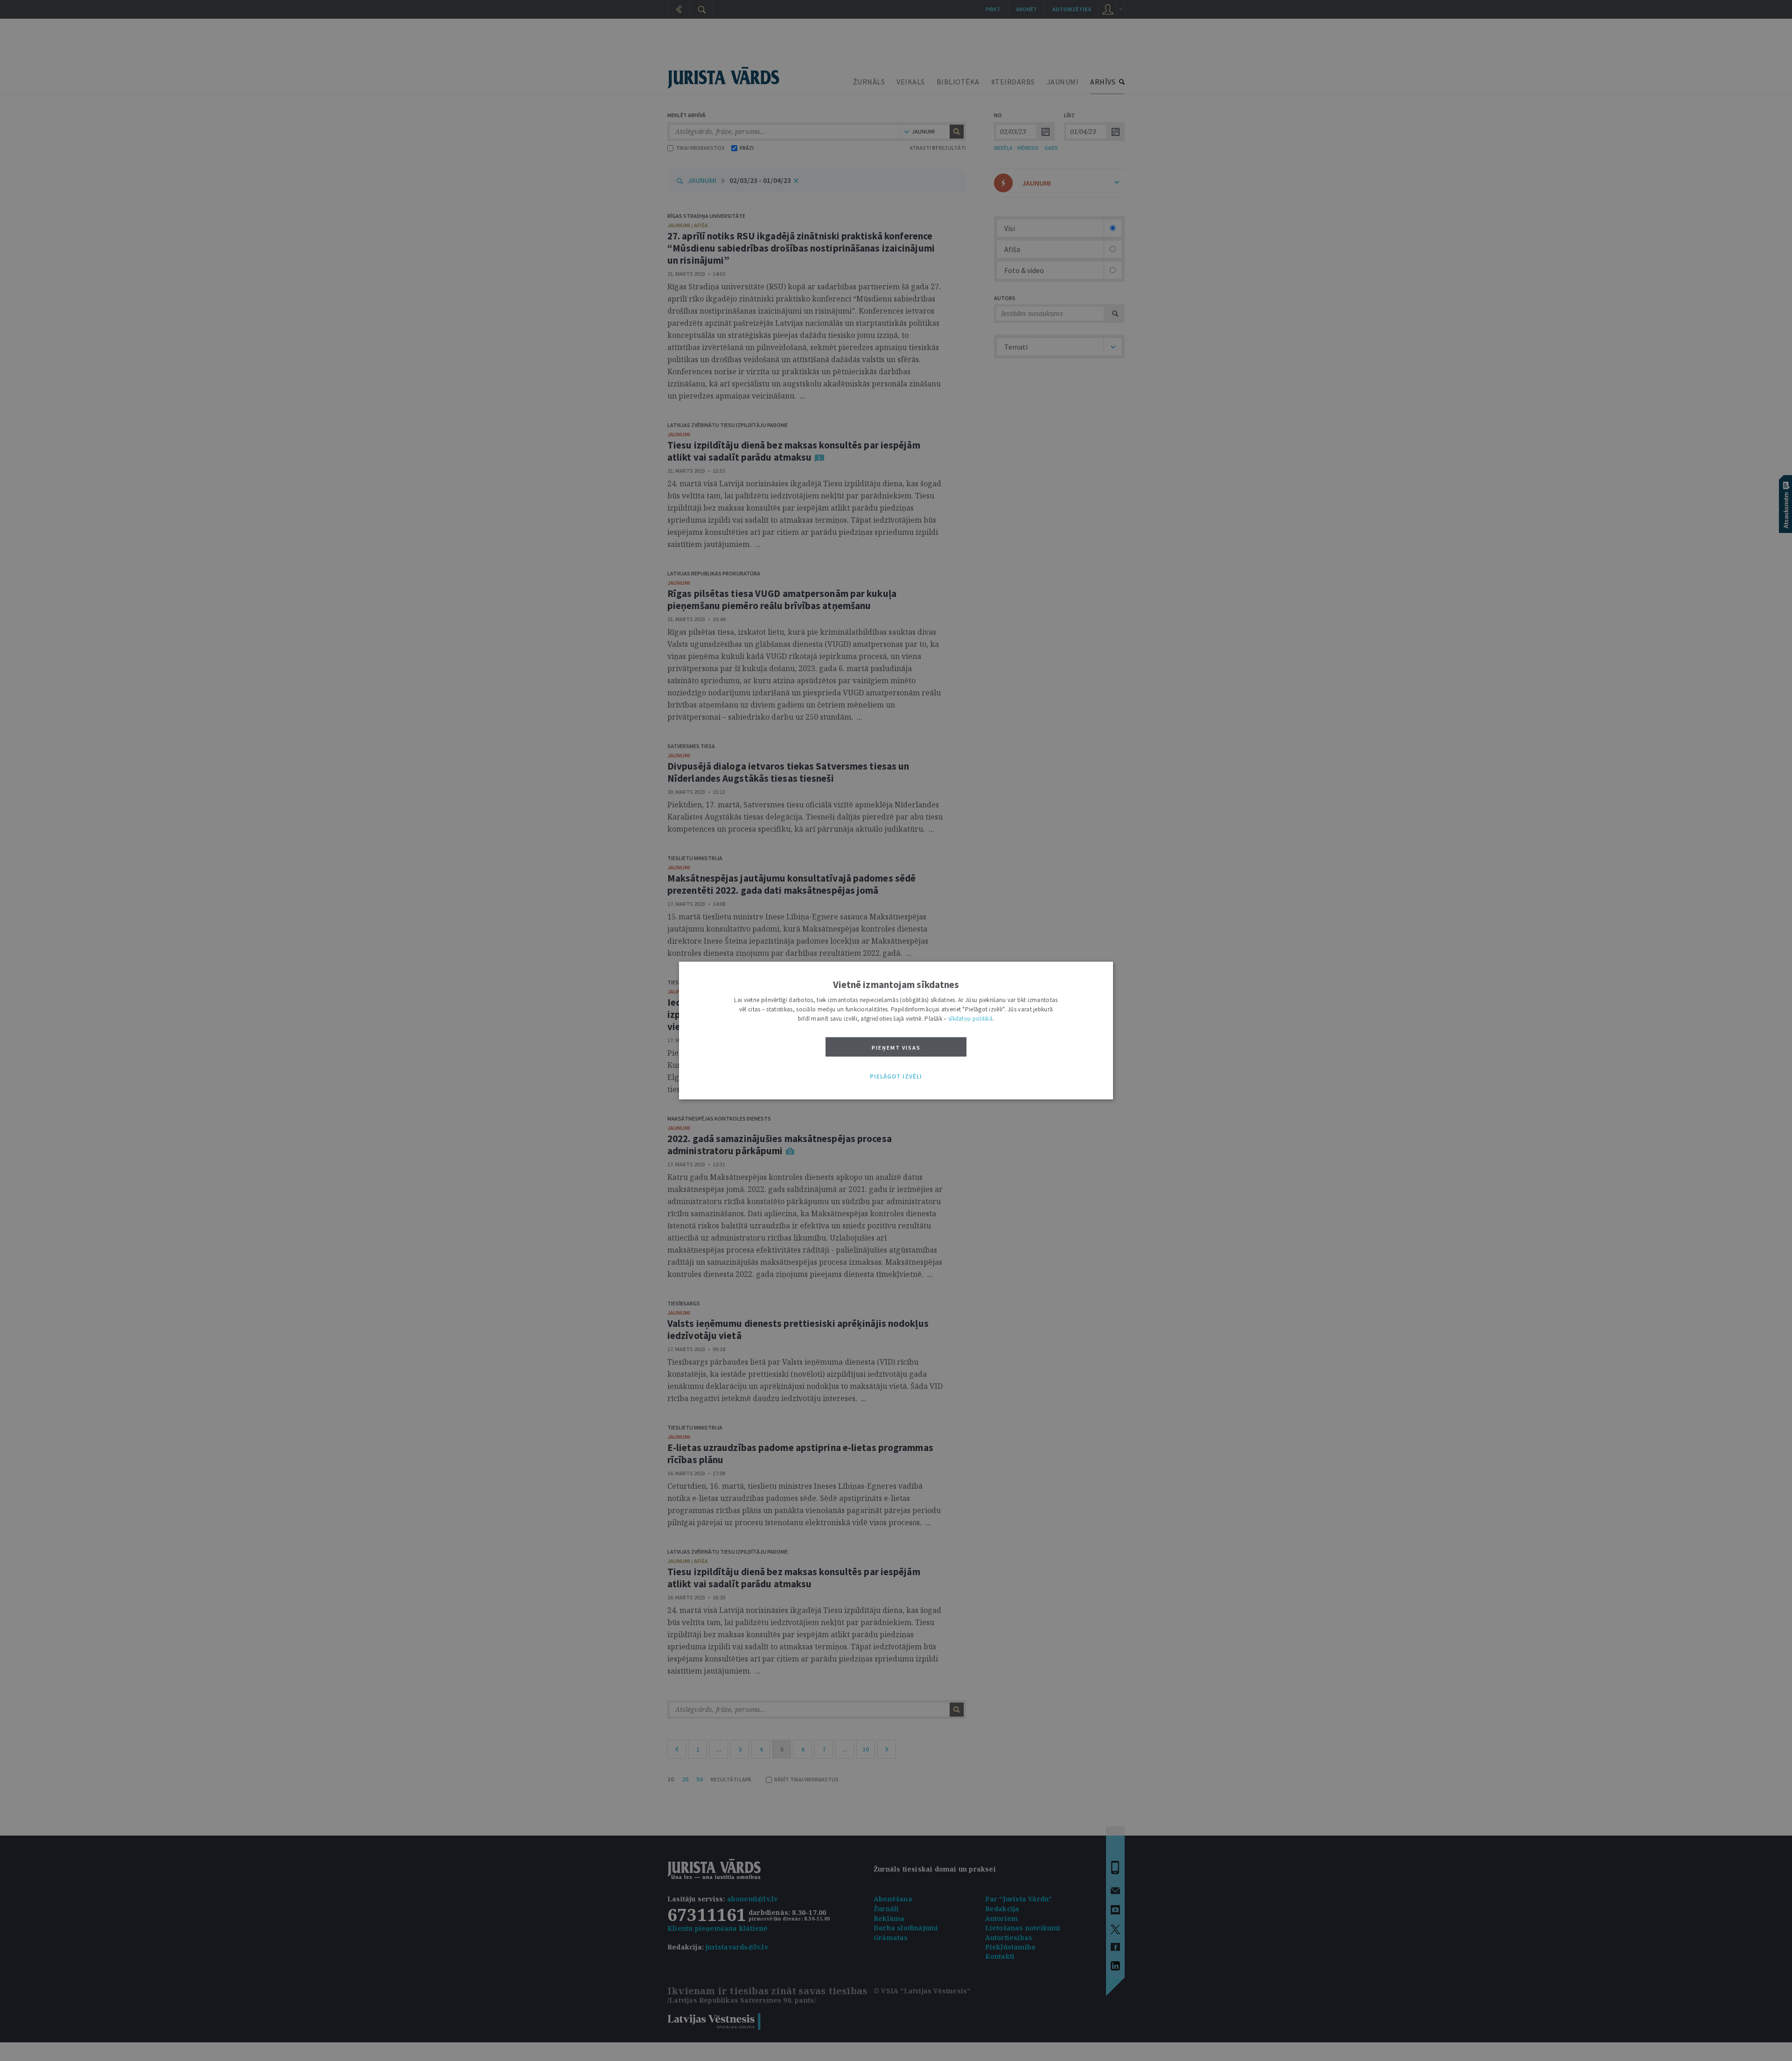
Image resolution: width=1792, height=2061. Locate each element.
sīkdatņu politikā (970, 1019)
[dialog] (896, 1031)
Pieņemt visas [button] (896, 1048)
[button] (896, 1077)
